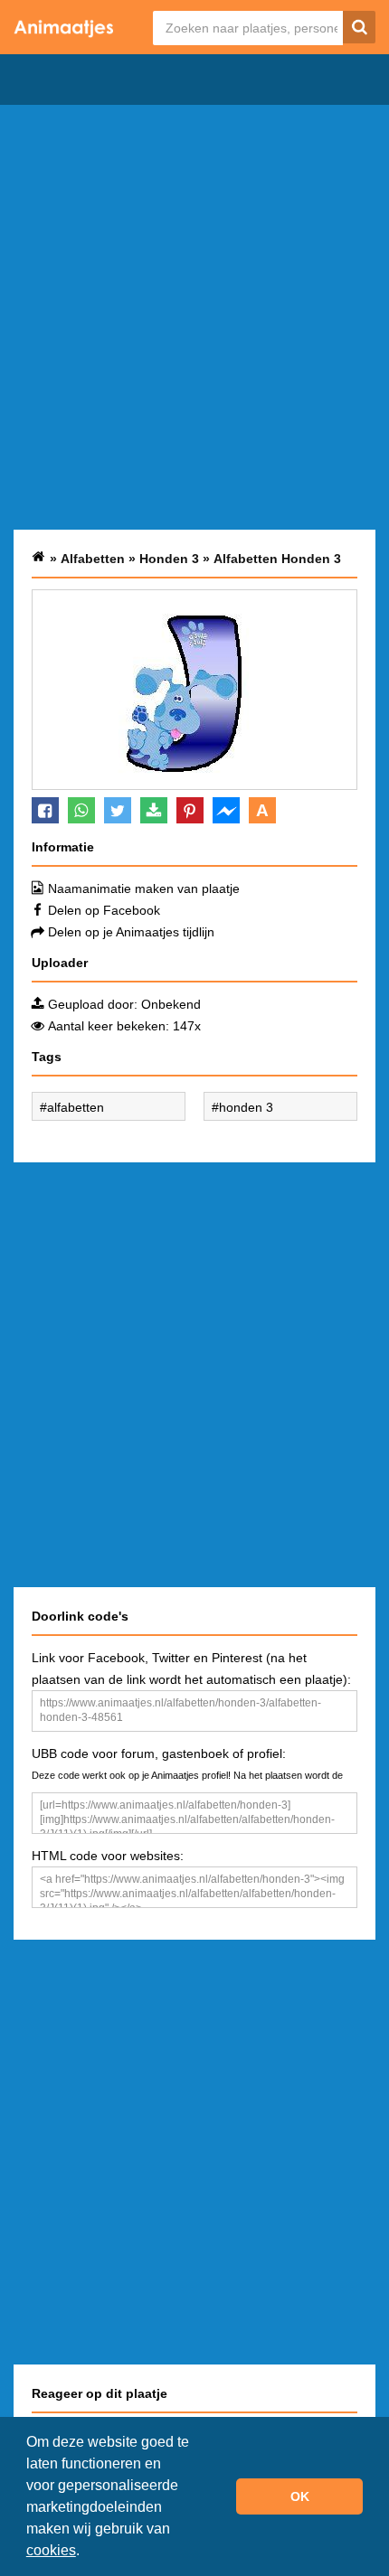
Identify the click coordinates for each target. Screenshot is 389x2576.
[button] (86, 2552)
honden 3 (246, 1107)
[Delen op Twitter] (118, 810)
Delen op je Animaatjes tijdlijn (131, 932)
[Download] (154, 810)
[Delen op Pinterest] (190, 810)
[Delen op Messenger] (226, 810)
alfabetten (76, 1107)
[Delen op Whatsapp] (81, 810)
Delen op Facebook (104, 910)
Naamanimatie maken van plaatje (144, 888)
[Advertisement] (194, 317)
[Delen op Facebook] (45, 810)
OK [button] (300, 2496)
